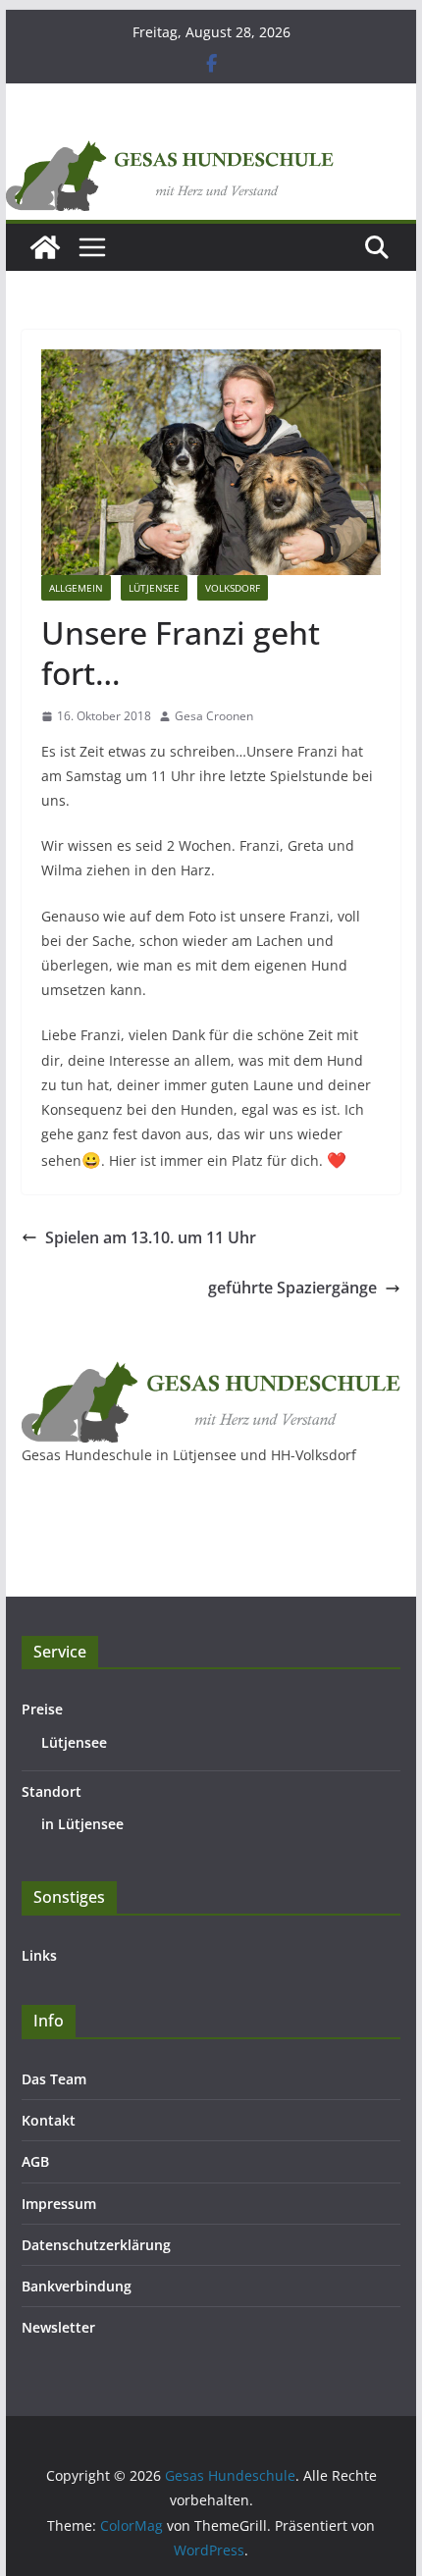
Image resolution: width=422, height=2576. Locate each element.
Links (39, 1955)
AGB (35, 2161)
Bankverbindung (77, 2286)
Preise (42, 1709)
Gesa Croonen (214, 716)
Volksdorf (233, 588)
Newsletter (58, 2327)
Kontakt (49, 2120)
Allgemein (76, 588)
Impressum (59, 2204)
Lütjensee (154, 588)
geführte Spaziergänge (292, 1288)
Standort (52, 1791)
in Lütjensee (82, 1824)
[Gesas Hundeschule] (45, 247)
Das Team (54, 2079)
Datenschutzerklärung (96, 2245)
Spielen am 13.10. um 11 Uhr (151, 1237)
